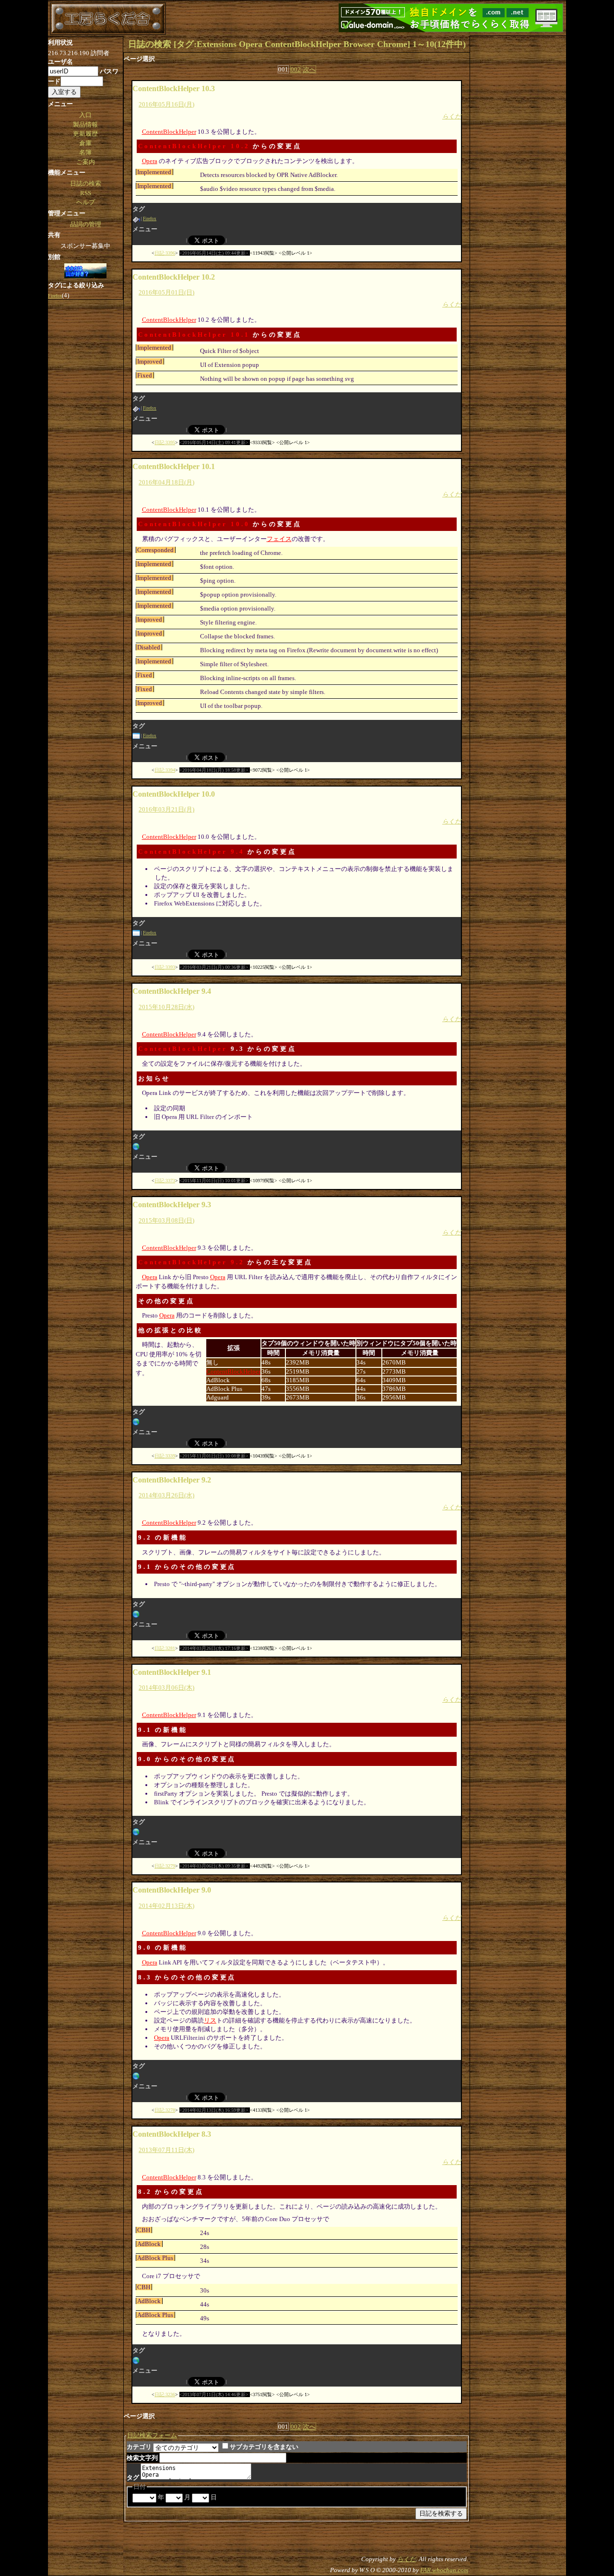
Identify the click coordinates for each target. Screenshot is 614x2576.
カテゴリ (139, 2447)
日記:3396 (165, 253)
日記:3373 (165, 1181)
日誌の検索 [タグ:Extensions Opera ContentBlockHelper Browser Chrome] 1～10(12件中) (297, 44)
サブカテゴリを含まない (264, 2447)
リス (210, 2020)
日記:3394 (165, 770)
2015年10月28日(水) (166, 1007)
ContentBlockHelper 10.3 (174, 88)
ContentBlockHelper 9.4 (191, 852)
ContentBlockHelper (169, 132)
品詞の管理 (86, 224)
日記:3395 (165, 442)
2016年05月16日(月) (166, 104)
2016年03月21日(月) (166, 809)
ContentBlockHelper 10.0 (194, 524)
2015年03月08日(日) (166, 1220)
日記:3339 (165, 1456)
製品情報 (85, 124)
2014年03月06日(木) (166, 1688)
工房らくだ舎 (108, 19)
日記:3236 (165, 2394)
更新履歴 (85, 134)
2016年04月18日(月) (166, 482)
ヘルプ (86, 202)
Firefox (150, 219)
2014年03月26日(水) (166, 1495)
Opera (150, 161)
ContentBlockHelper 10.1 (194, 335)
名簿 (85, 152)
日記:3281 (165, 1648)
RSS (86, 193)
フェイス (279, 539)
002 (296, 69)
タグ (133, 2477)
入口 (85, 115)
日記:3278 (165, 2110)
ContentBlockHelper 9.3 (172, 1205)
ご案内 (86, 162)
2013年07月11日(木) (166, 2150)
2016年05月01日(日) (166, 292)
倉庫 (85, 143)
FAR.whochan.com (444, 2570)
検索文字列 (142, 2458)
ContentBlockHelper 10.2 (194, 146)
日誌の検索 (86, 183)
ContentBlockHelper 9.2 (191, 1262)
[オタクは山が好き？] (85, 271)
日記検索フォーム (152, 2435)
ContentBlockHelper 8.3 (172, 2134)
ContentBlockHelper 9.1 (172, 1672)
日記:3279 (165, 1866)
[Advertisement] (518, 180)
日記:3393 (165, 967)
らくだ (452, 116)
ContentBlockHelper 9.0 (172, 1890)
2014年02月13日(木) (166, 1906)
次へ (309, 69)
